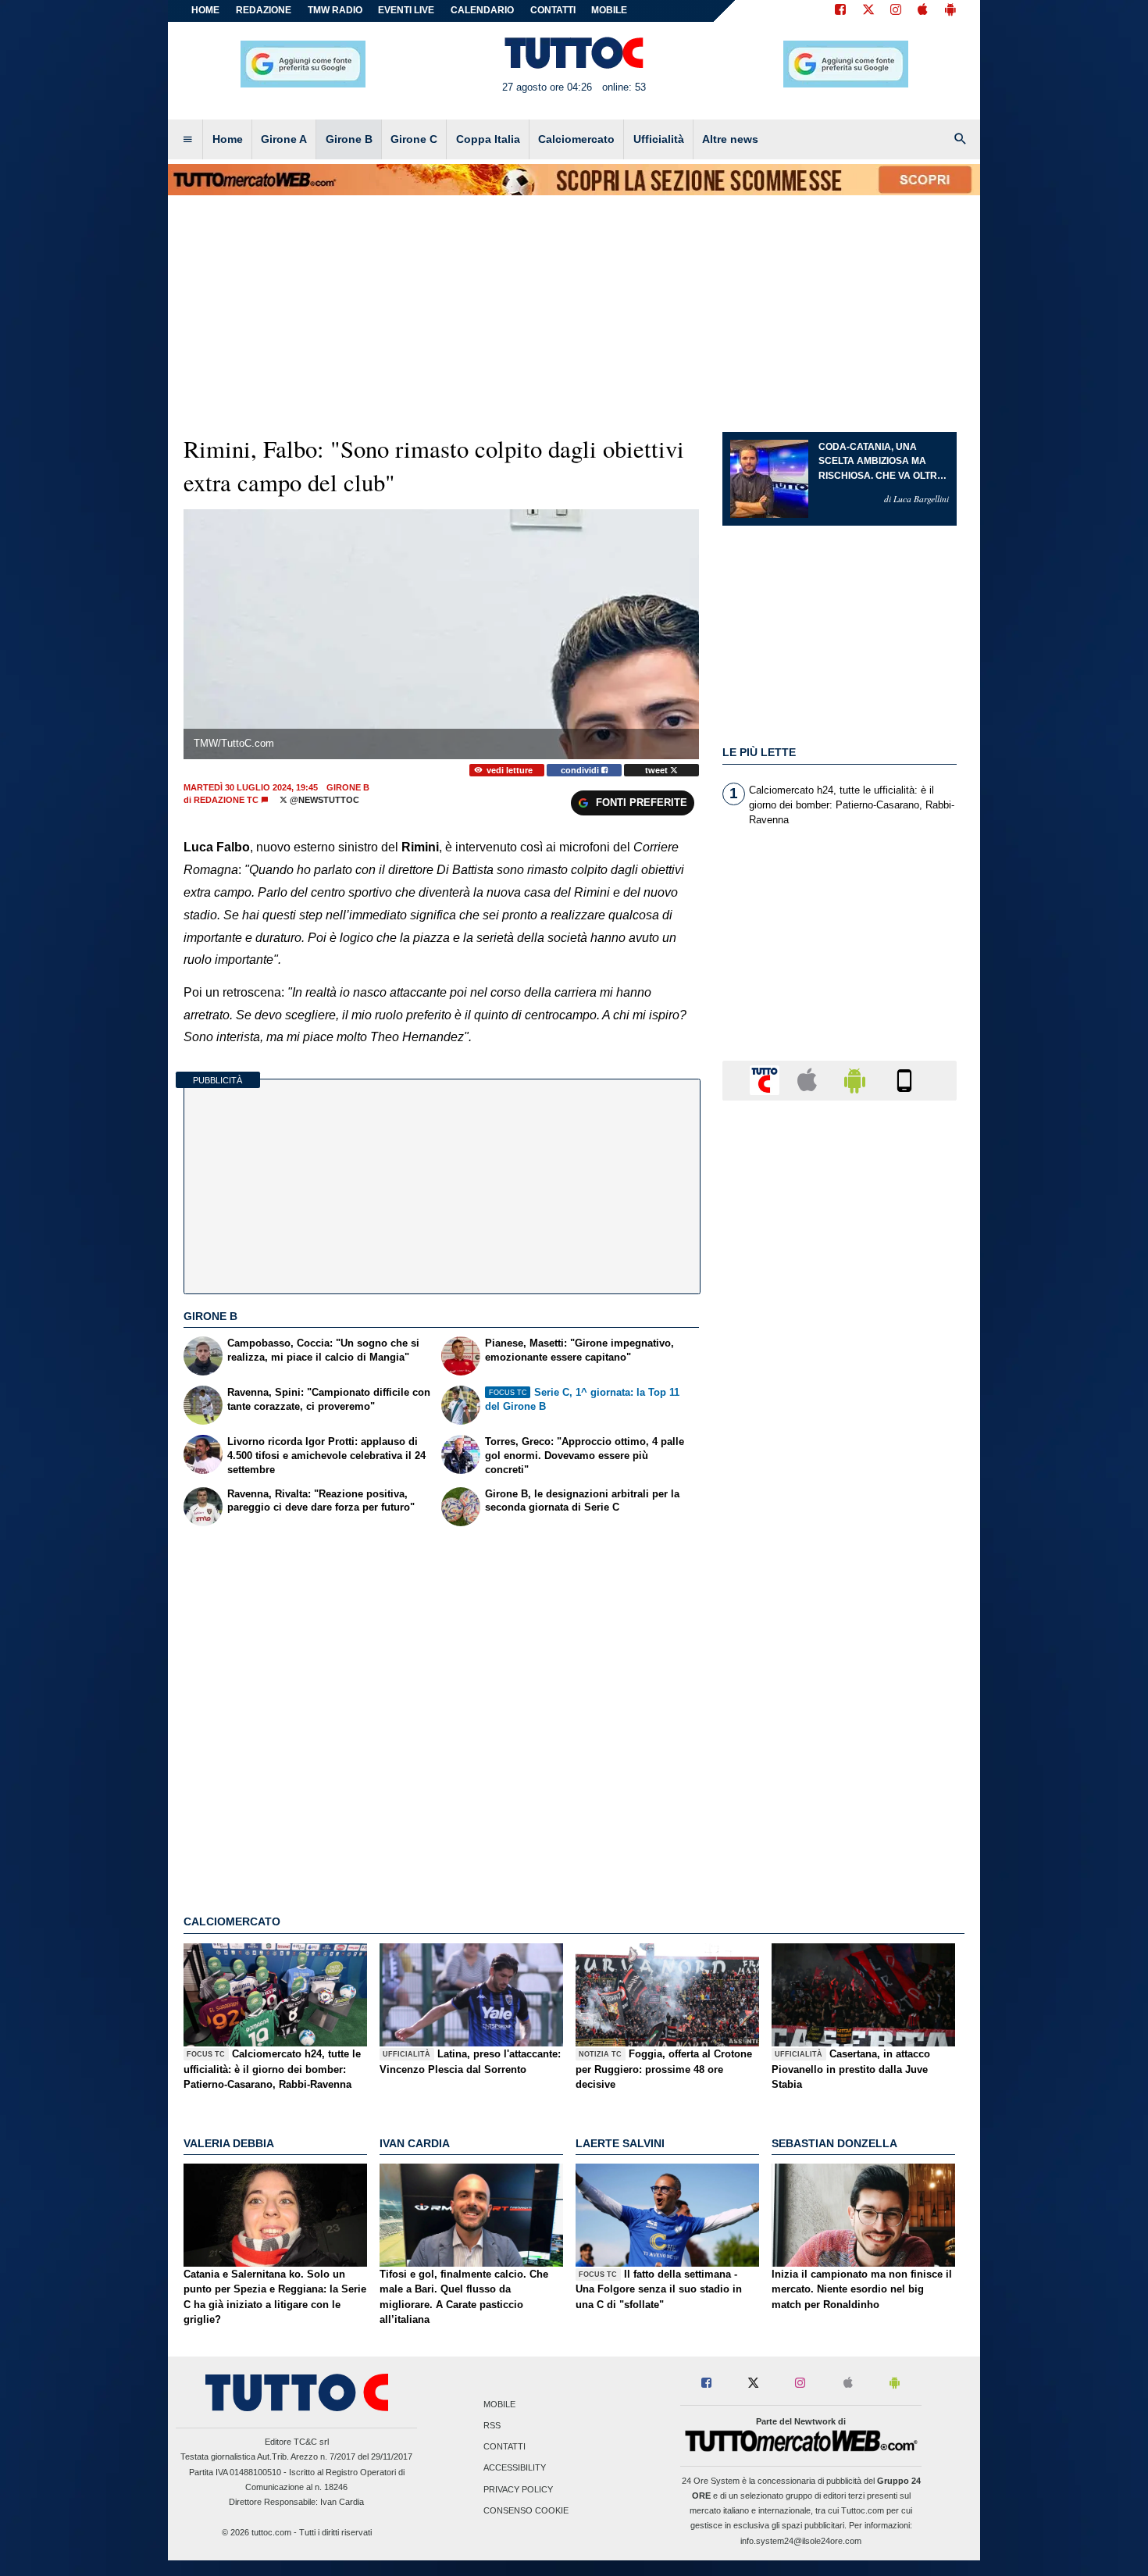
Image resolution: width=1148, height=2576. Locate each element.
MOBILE (609, 10)
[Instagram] (897, 11)
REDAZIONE (264, 10)
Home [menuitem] (228, 139)
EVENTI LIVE (406, 10)
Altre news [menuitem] (730, 139)
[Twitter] (868, 11)
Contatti (504, 2447)
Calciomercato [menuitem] (576, 139)
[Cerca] (961, 140)
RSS (492, 2426)
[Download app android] (950, 11)
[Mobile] (904, 1080)
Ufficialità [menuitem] (659, 139)
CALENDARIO (482, 10)
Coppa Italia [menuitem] (488, 139)
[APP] (767, 1080)
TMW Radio (335, 10)
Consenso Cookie (526, 2510)
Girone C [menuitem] (414, 139)
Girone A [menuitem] (284, 139)
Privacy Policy (518, 2489)
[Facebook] (840, 11)
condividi (581, 770)
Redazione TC (226, 800)
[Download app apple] (923, 11)
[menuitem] (187, 140)
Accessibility (515, 2468)
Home (205, 10)
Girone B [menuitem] (349, 139)
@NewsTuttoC (323, 800)
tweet (658, 770)
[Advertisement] (840, 1718)
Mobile (499, 2404)
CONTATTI (553, 10)
